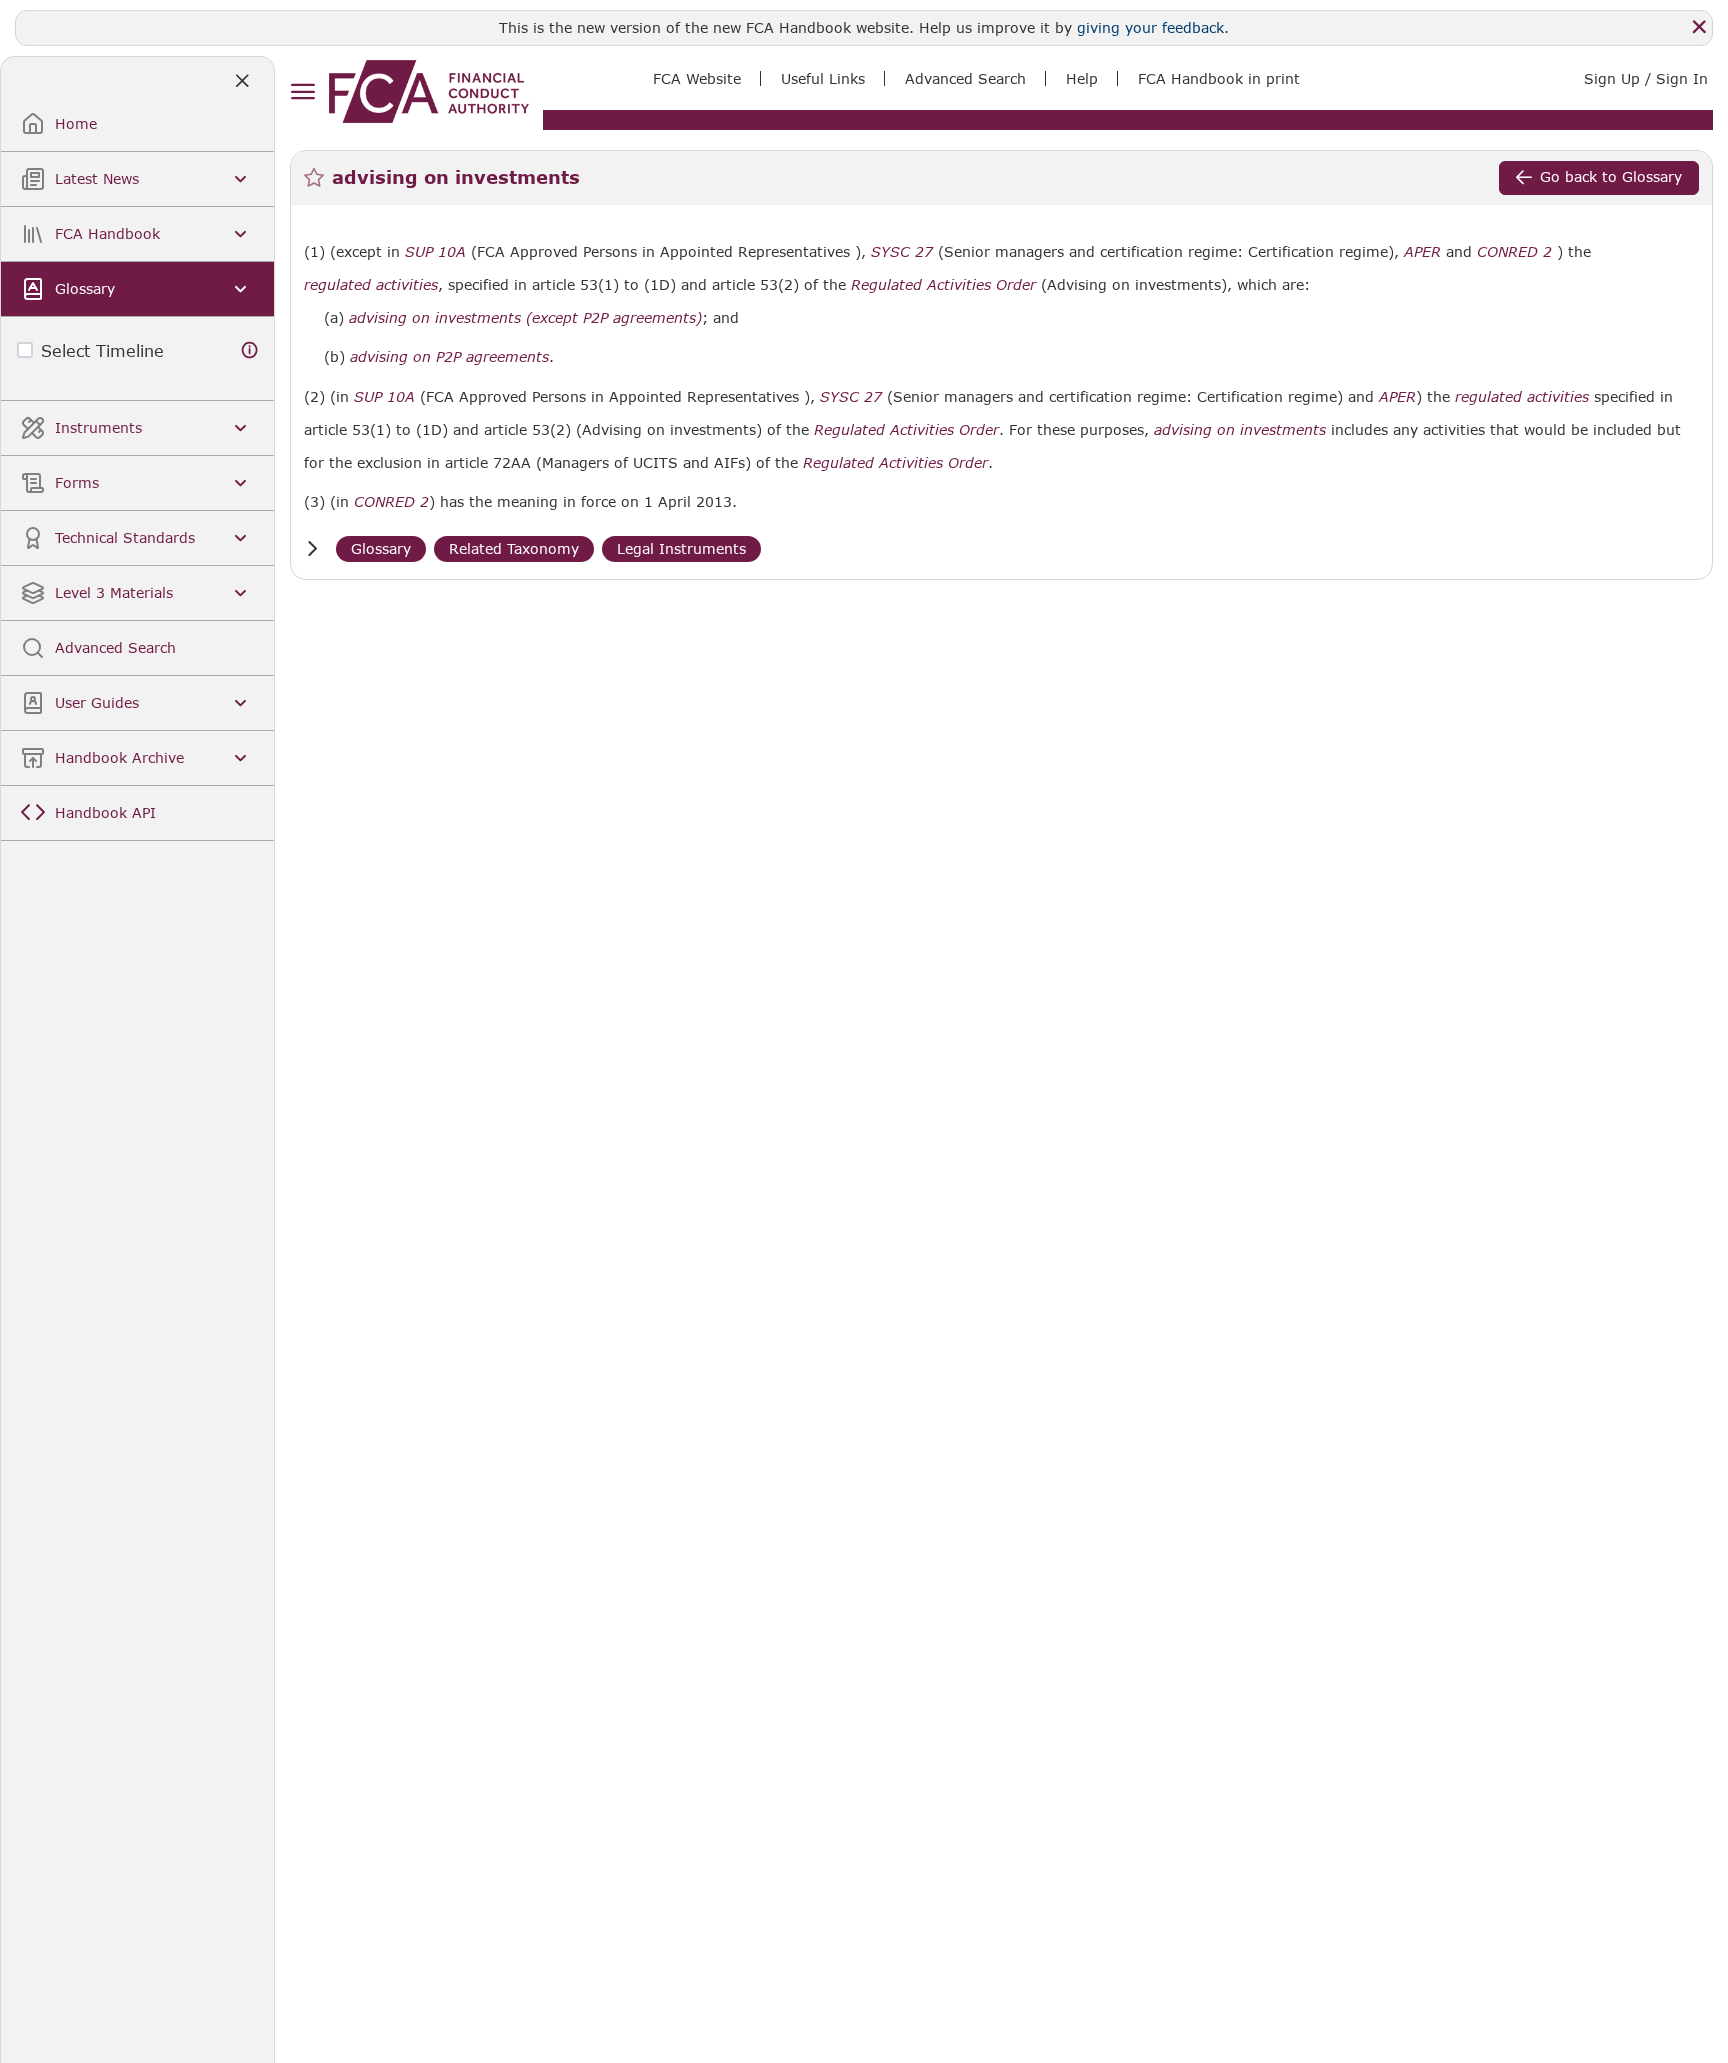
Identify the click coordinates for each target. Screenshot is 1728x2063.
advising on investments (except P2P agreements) (525, 318)
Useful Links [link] (823, 78)
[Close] (1699, 27)
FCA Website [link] (697, 78)
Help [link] (1082, 78)
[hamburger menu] (302, 92)
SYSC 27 (902, 251)
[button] (312, 548)
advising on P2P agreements (449, 357)
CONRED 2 (1514, 251)
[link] (429, 91)
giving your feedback (1150, 27)
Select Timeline (102, 350)
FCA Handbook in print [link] (1219, 78)
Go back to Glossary (1611, 176)
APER (1422, 252)
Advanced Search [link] (965, 78)
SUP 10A (435, 251)
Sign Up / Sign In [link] (1646, 78)
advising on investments (1240, 430)
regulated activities (371, 285)
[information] (250, 350)
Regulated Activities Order (943, 285)
